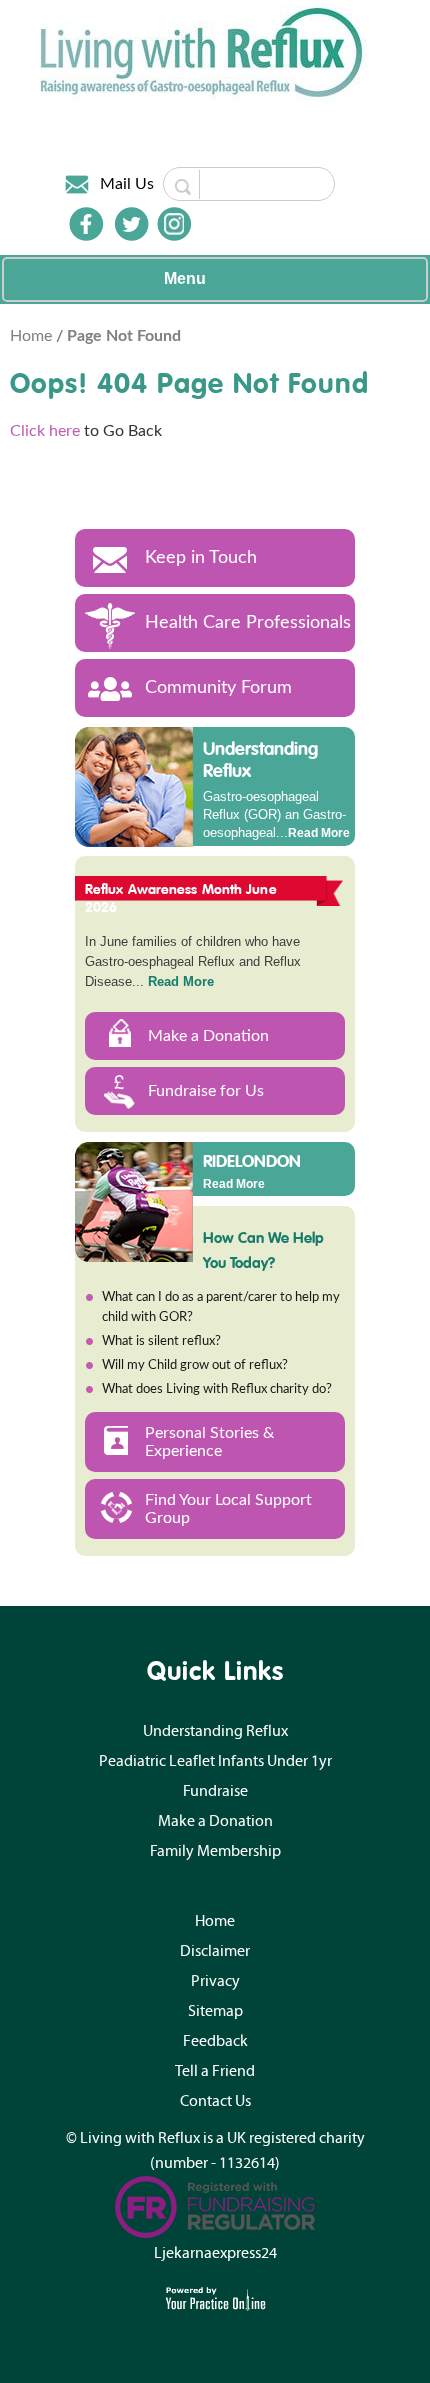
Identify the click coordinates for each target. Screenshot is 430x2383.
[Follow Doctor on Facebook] (86, 224)
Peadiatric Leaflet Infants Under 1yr (215, 1761)
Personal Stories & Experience (209, 1442)
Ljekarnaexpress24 (215, 2253)
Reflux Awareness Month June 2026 (181, 898)
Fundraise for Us (206, 1091)
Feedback (215, 2041)
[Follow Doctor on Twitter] (132, 224)
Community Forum (218, 688)
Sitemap (215, 2011)
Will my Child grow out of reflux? (195, 1365)
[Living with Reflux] (203, 52)
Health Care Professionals (248, 623)
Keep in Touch (201, 558)
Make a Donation (208, 1036)
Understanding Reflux (260, 759)
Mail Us (127, 184)
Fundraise (215, 1791)
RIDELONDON (252, 1160)
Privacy (215, 1981)
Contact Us (215, 2101)
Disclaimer (215, 1951)
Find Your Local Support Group (228, 1509)
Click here (45, 431)
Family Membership (215, 1851)
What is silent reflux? (161, 1341)
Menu (185, 278)
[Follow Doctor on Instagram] (174, 224)
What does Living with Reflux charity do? (217, 1389)
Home (33, 336)
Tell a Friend (215, 2071)
